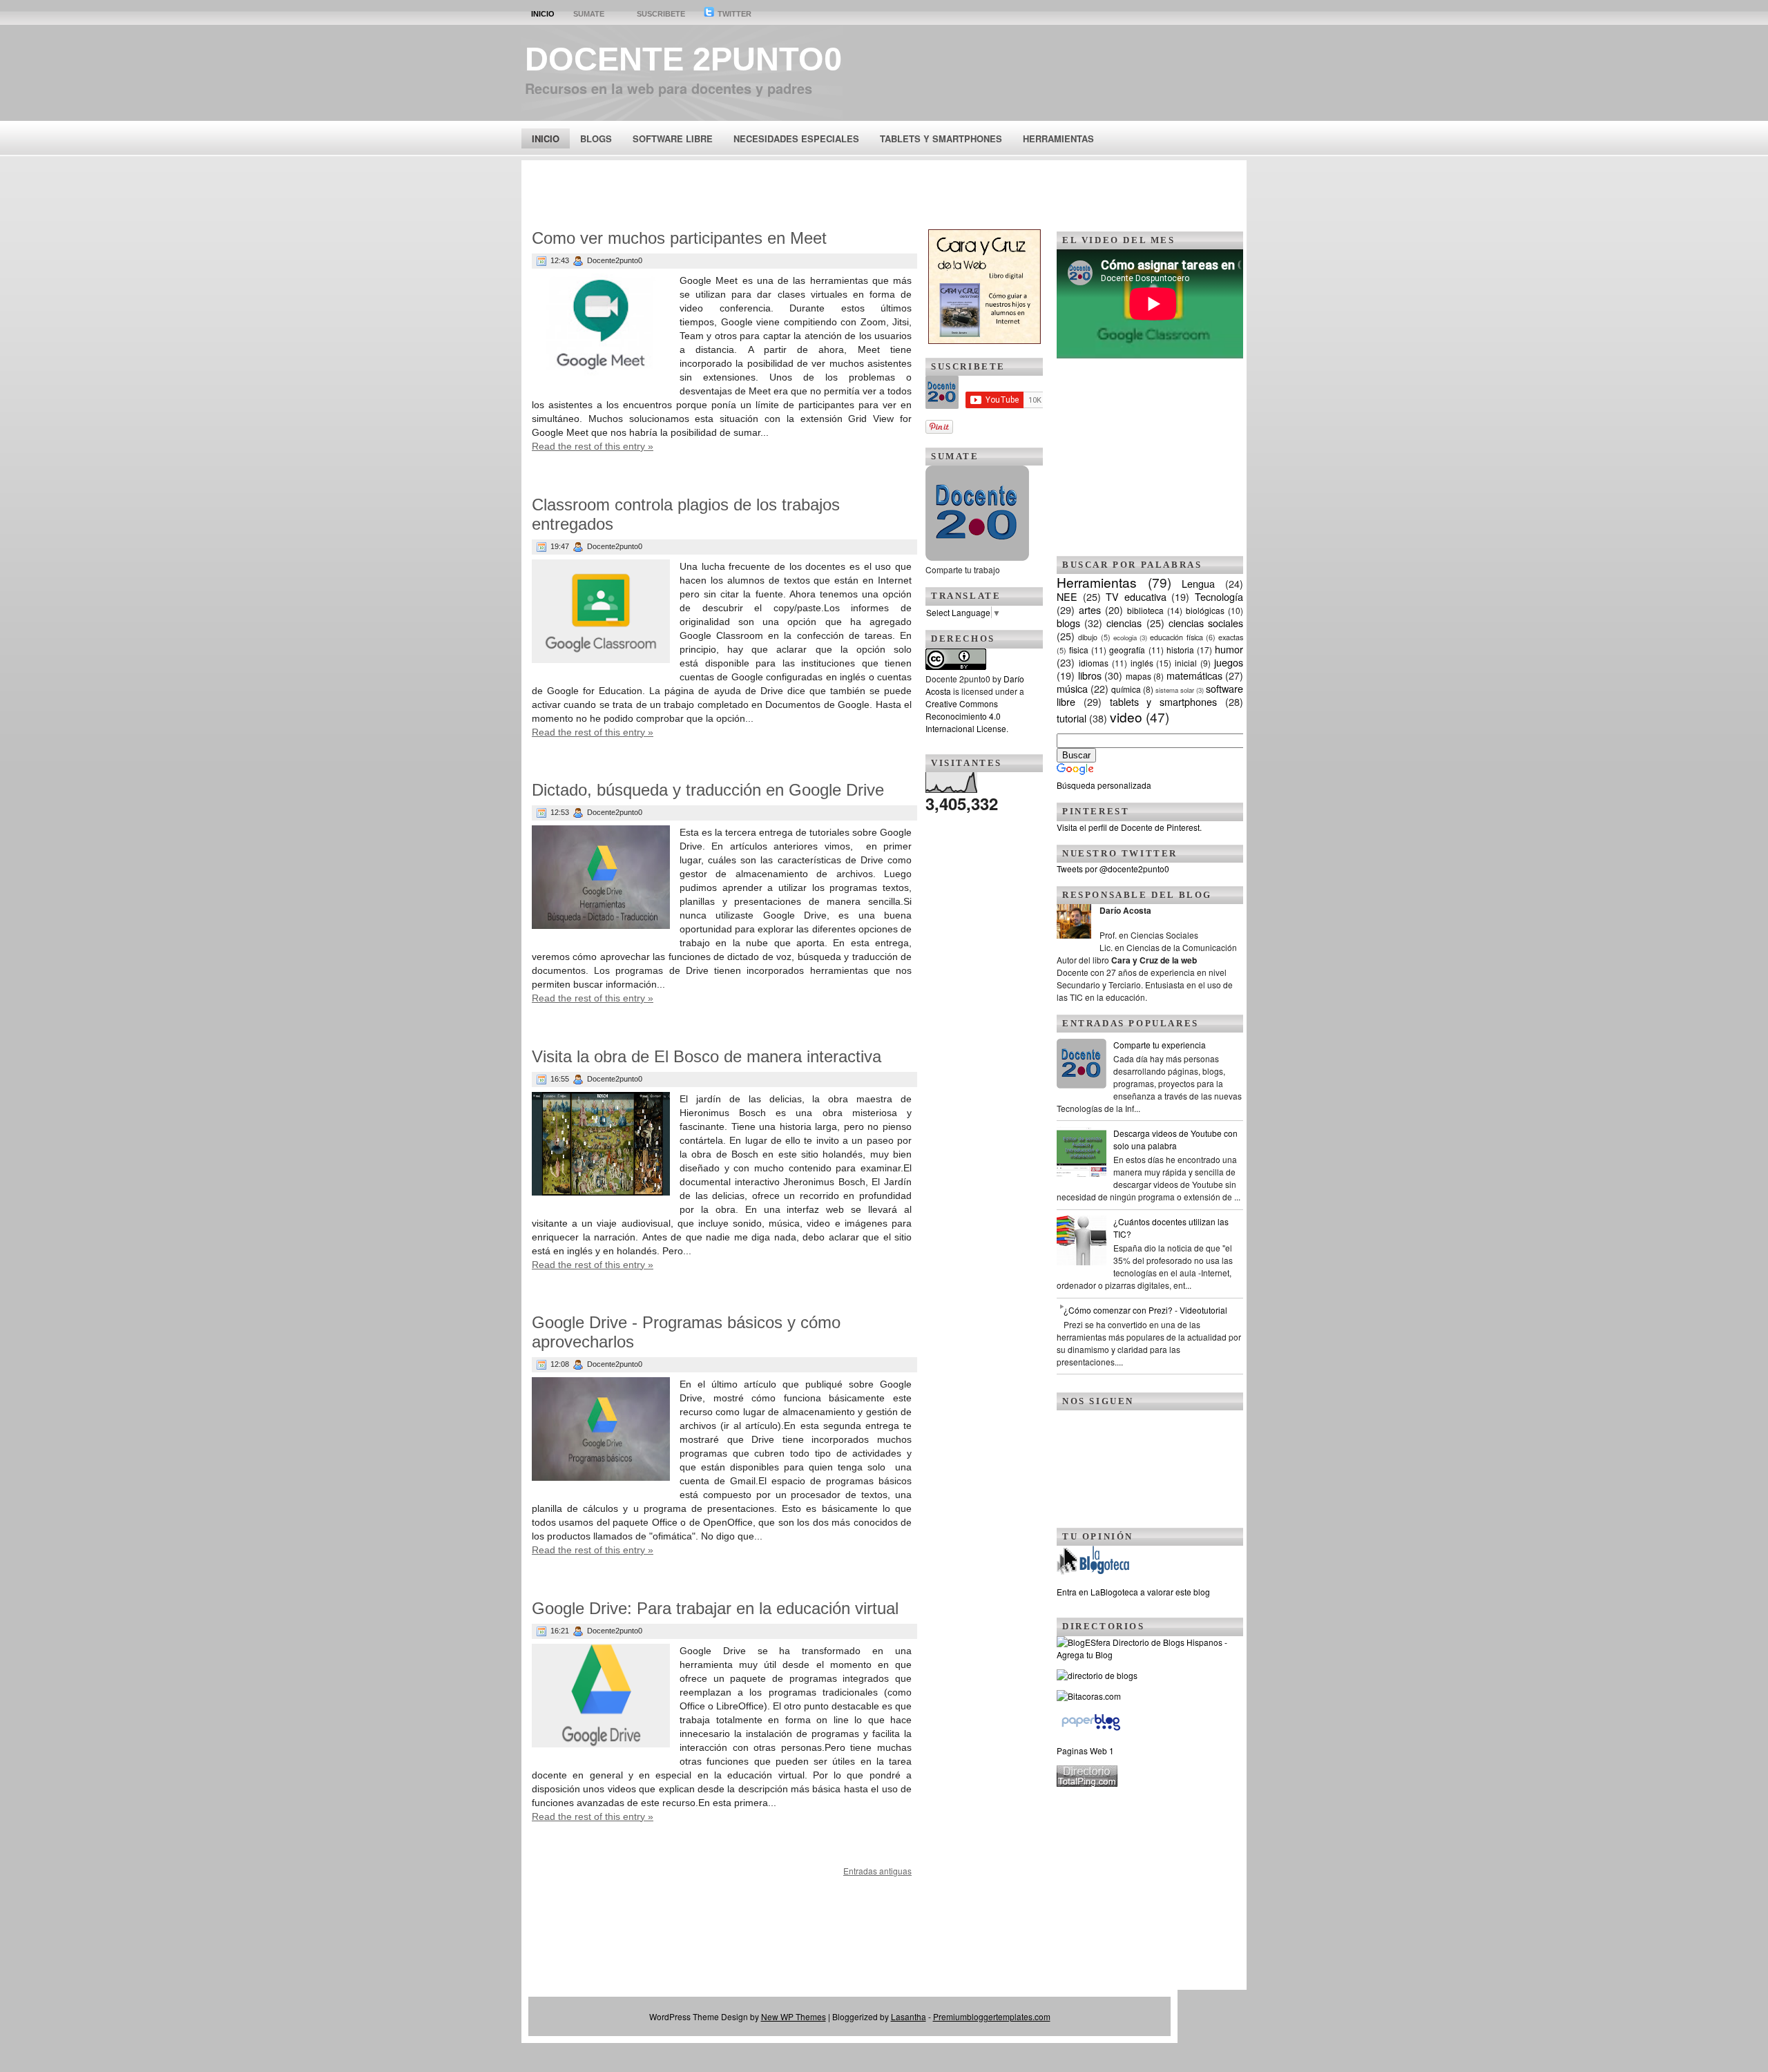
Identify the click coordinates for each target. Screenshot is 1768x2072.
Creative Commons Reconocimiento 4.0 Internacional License (966, 716)
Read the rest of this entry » (593, 446)
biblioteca (1145, 610)
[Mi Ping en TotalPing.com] (1087, 1783)
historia (1180, 650)
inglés (1142, 663)
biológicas (1205, 610)
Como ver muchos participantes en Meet (679, 238)
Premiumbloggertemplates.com (992, 2016)
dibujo (1088, 637)
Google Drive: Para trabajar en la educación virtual (715, 1608)
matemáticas (1194, 675)
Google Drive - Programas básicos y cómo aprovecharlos (686, 1332)
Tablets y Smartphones (941, 138)
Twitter (733, 14)
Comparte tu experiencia (1160, 1045)
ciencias (1124, 623)
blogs (1068, 623)
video (1126, 717)
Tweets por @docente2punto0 (1113, 869)
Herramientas (1058, 138)
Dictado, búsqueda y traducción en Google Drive (708, 790)
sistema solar (1175, 690)
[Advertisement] (884, 191)
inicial (1186, 663)
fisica (1079, 650)
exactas (1231, 637)
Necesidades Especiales (796, 138)
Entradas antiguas (877, 1871)
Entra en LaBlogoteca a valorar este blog (1133, 1592)
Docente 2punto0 (683, 59)
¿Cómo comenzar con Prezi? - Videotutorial (1145, 1310)
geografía (1127, 650)
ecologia (1125, 637)
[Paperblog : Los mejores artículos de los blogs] (1091, 1730)
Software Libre (673, 138)
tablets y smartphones (1164, 701)
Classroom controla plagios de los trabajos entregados (686, 514)
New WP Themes (794, 2016)
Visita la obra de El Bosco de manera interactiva (707, 1056)
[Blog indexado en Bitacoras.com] (1089, 1696)
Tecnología (1219, 596)
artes (1090, 610)
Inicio (543, 14)
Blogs (596, 138)
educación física (1176, 637)
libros (1090, 675)
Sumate (589, 14)
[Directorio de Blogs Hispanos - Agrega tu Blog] (1150, 1654)
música (1072, 688)
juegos (1229, 662)
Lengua (1198, 583)
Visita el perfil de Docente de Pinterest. (1129, 827)
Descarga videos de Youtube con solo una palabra (1175, 1139)
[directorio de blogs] (1097, 1675)
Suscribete (661, 14)
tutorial (1072, 718)
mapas (1138, 676)
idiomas (1094, 663)
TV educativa (1136, 596)
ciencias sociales (1206, 623)
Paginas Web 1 (1085, 1750)
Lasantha (909, 2016)
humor (1229, 649)
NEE (1067, 596)
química (1126, 689)
